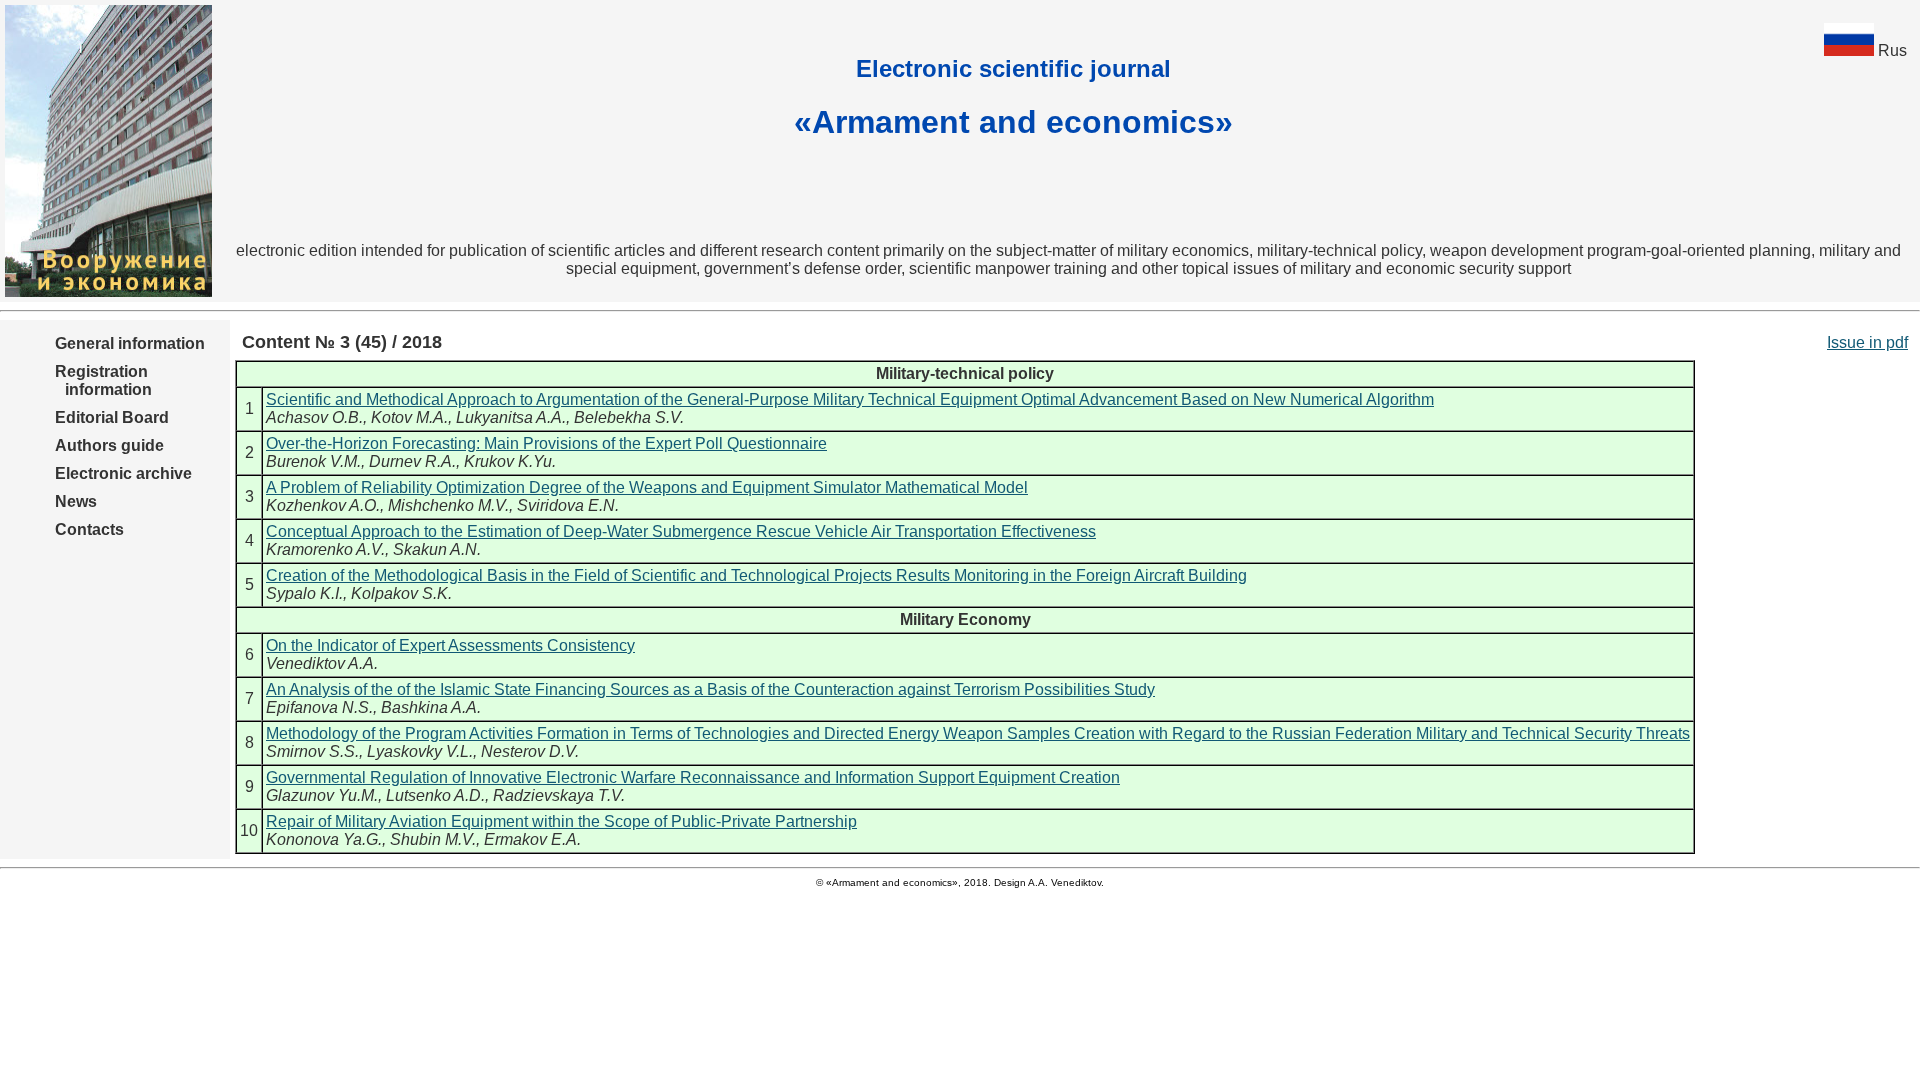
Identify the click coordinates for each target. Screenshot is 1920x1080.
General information (130, 343)
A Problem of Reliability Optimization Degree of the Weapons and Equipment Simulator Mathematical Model (647, 487)
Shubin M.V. (433, 839)
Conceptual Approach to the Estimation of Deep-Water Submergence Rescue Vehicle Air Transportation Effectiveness (681, 531)
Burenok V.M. (313, 461)
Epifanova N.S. (319, 707)
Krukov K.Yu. (510, 461)
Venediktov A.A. (322, 663)
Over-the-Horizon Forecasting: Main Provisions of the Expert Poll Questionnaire (546, 443)
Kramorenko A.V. (325, 549)
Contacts (89, 529)
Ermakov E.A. (532, 839)
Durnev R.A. (412, 461)
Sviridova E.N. (568, 505)
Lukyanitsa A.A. (511, 417)
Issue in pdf (1867, 342)
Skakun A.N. (437, 549)
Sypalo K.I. (304, 593)
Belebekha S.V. (629, 417)
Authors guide (109, 445)
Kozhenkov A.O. (323, 505)
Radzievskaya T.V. (559, 795)
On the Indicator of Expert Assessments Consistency (450, 645)
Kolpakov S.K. (401, 593)
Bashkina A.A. (431, 707)
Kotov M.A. (409, 417)
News (76, 501)
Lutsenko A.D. (435, 795)
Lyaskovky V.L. (420, 751)
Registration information (103, 380)
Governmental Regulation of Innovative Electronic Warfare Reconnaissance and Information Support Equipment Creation (693, 777)
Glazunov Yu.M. (322, 795)
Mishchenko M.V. (448, 505)
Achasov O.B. (314, 417)
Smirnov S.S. (312, 751)
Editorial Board (112, 417)
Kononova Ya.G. (324, 839)
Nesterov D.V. (530, 751)
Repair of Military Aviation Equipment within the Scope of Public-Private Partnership (561, 821)
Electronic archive (123, 473)
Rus (1892, 50)
